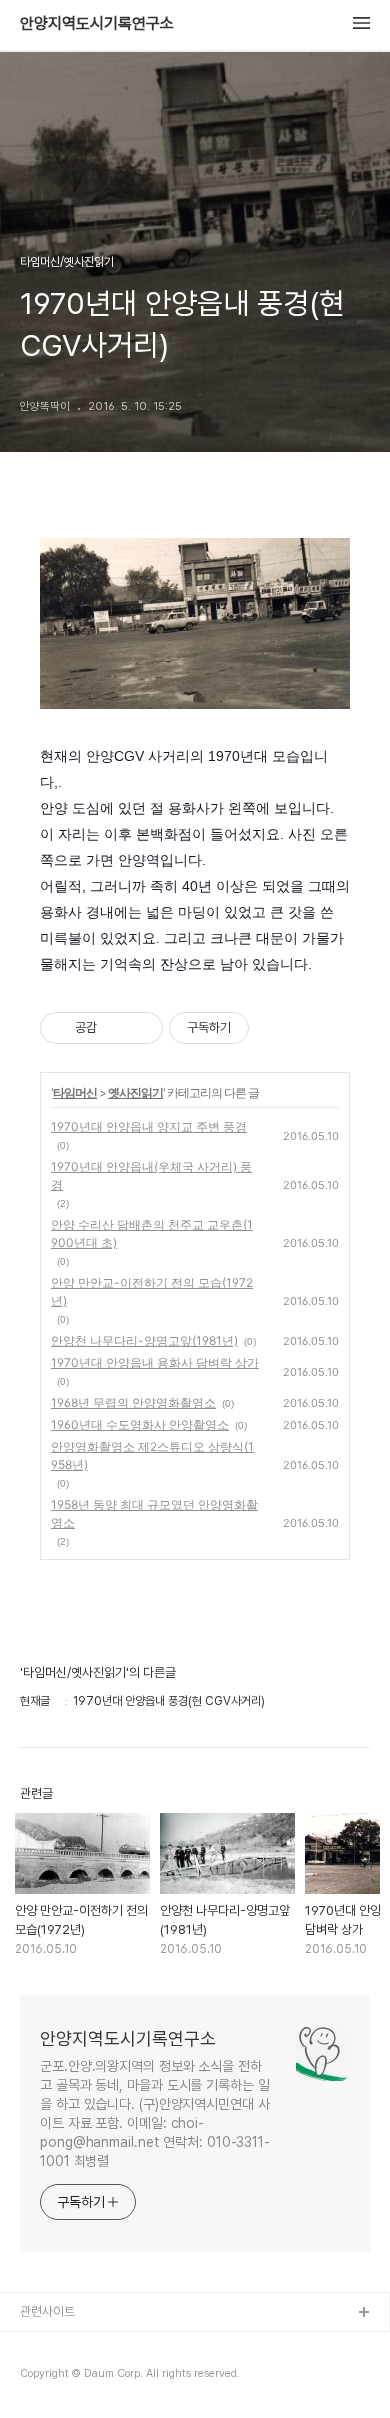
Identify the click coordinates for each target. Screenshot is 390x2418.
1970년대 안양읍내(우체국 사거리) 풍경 (151, 1175)
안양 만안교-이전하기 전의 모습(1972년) (152, 1291)
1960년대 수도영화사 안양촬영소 (140, 1424)
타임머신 (75, 1092)
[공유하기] (115, 1028)
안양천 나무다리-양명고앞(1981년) (144, 1340)
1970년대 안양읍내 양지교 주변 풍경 (149, 1126)
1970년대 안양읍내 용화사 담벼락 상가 (155, 1362)
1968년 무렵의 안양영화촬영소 (133, 1402)
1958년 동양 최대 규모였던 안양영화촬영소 (154, 1513)
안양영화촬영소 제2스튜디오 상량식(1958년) (152, 1455)
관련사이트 (47, 2311)
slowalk (43, 2377)
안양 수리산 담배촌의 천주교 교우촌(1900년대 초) (152, 1233)
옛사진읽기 (135, 1092)
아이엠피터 (48, 2345)
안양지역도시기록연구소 (97, 24)
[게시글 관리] (140, 1028)
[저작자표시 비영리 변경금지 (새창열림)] (276, 1028)
